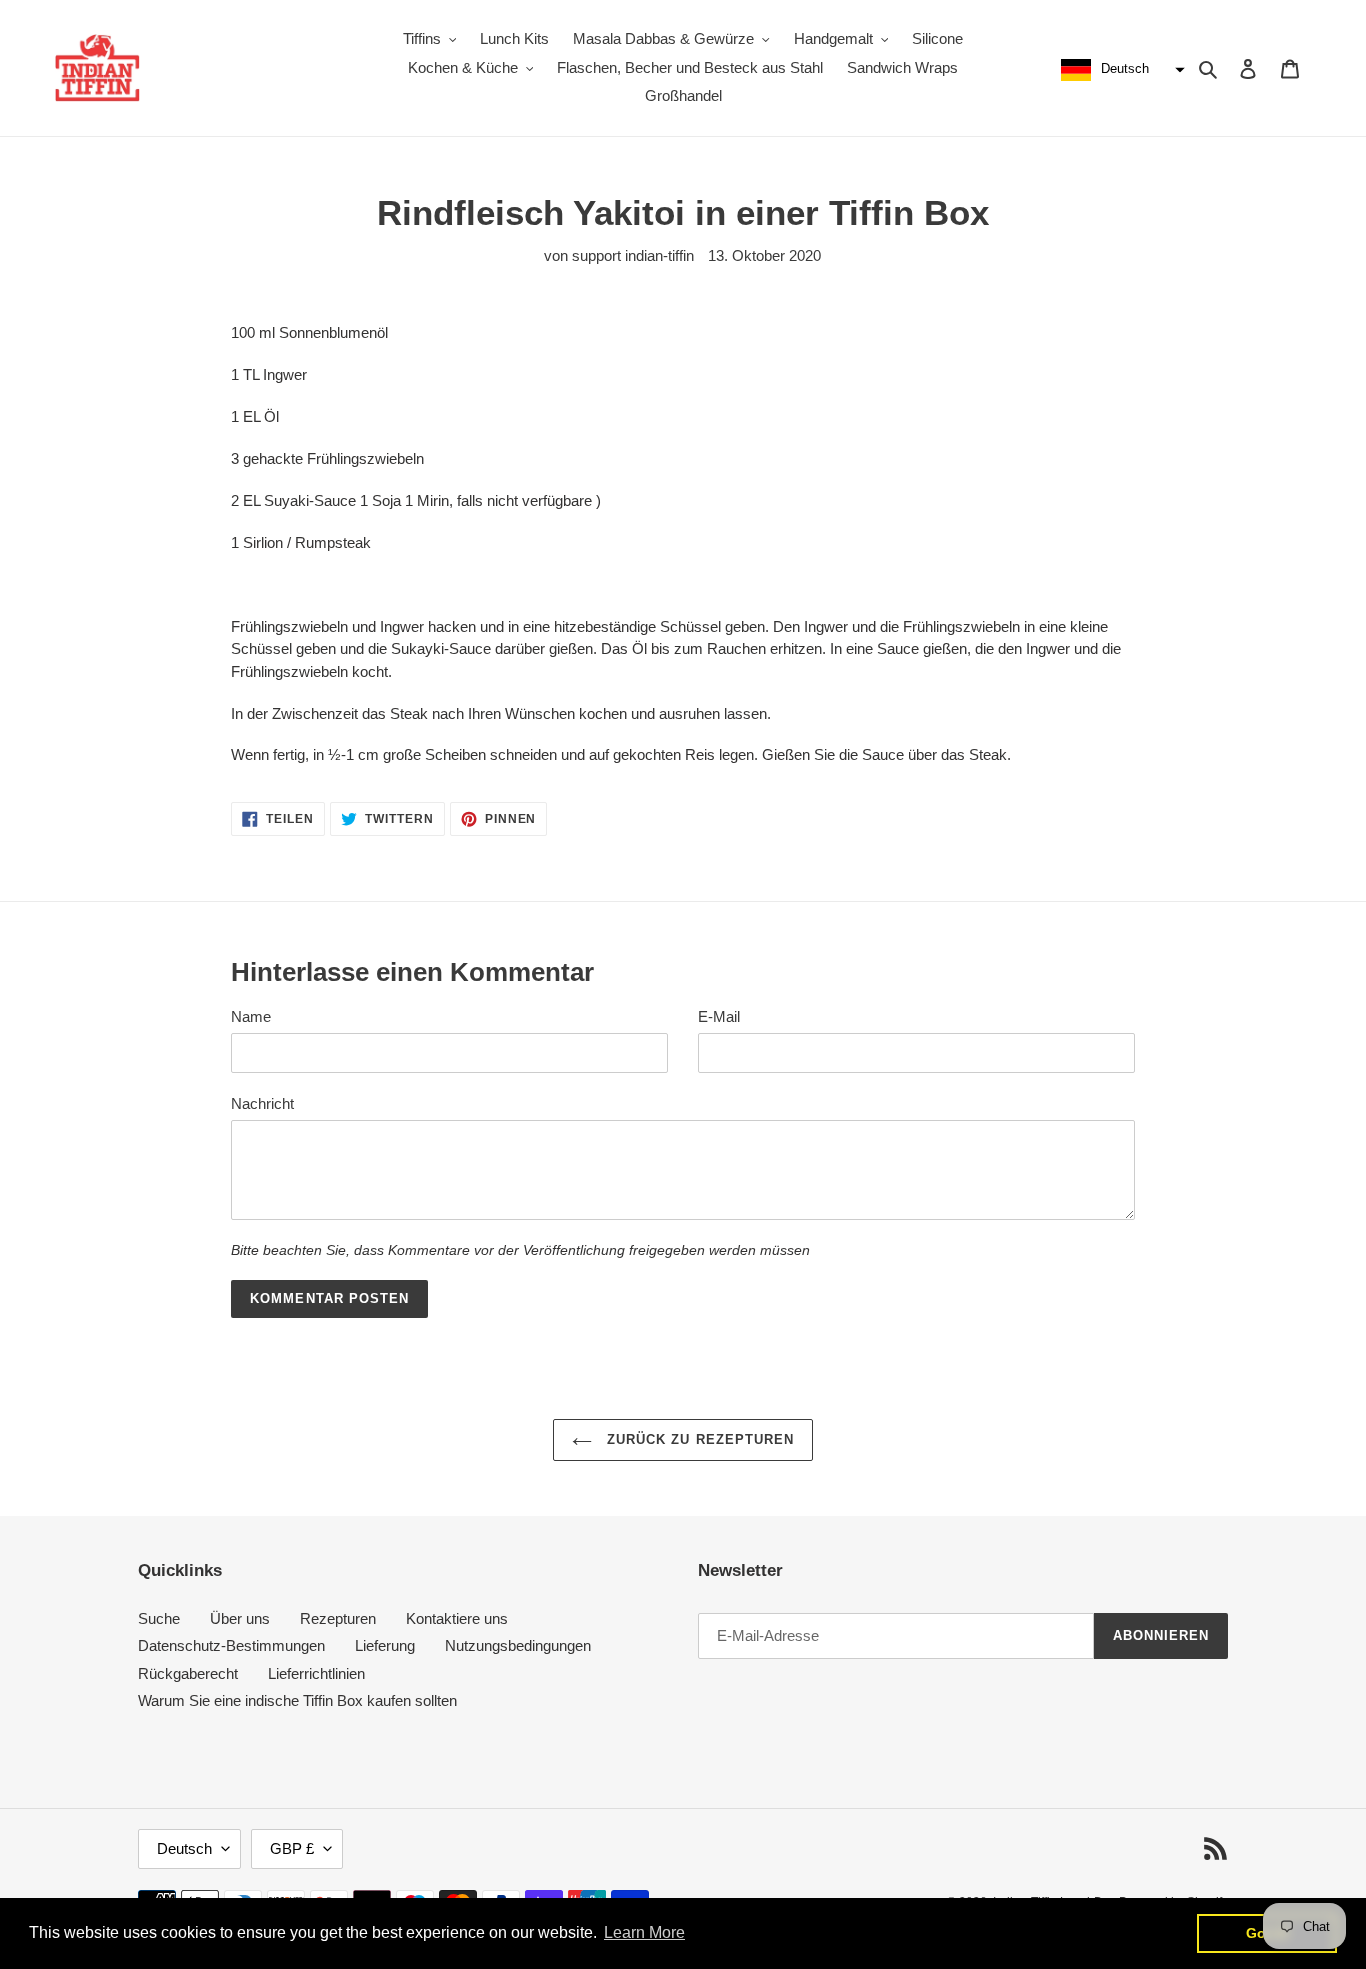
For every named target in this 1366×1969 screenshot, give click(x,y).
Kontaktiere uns (457, 1618)
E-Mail (719, 1016)
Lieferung (385, 1645)
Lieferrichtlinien (316, 1673)
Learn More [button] (644, 1932)
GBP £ (292, 1848)
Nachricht (262, 1103)
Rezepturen (338, 1618)
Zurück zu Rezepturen (698, 1439)
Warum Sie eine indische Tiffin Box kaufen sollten (297, 1700)
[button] (1120, 70)
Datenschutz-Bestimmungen (231, 1645)
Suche (159, 1618)
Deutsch (184, 1848)
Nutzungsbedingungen (518, 1645)
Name (251, 1016)
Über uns (240, 1618)
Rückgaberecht (188, 1673)
